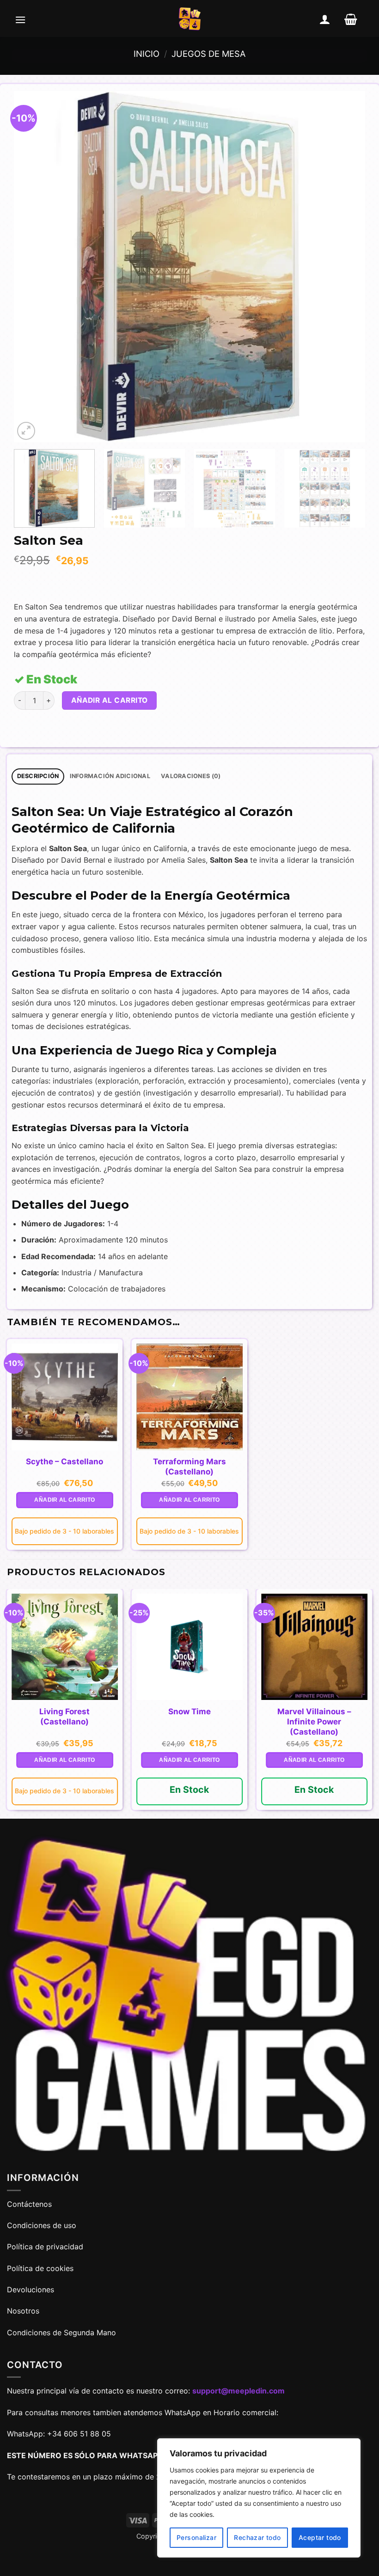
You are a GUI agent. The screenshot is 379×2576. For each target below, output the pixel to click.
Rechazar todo (257, 2537)
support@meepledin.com (238, 2391)
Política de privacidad (45, 2247)
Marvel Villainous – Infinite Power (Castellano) (314, 1722)
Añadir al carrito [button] (64, 1500)
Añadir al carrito (110, 700)
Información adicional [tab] (110, 776)
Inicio (147, 54)
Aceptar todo (320, 2537)
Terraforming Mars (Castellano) (189, 1467)
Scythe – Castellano (64, 1462)
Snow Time (189, 1711)
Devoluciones (31, 2290)
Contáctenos (31, 2204)
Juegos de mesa (208, 54)
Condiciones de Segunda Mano (61, 2332)
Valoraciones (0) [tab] (191, 776)
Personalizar (196, 2537)
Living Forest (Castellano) (64, 1717)
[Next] (347, 267)
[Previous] (32, 267)
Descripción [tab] (38, 776)
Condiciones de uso (42, 2225)
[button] (20, 19)
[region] (259, 2498)
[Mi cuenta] (325, 19)
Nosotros (23, 2311)
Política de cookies (40, 2268)
